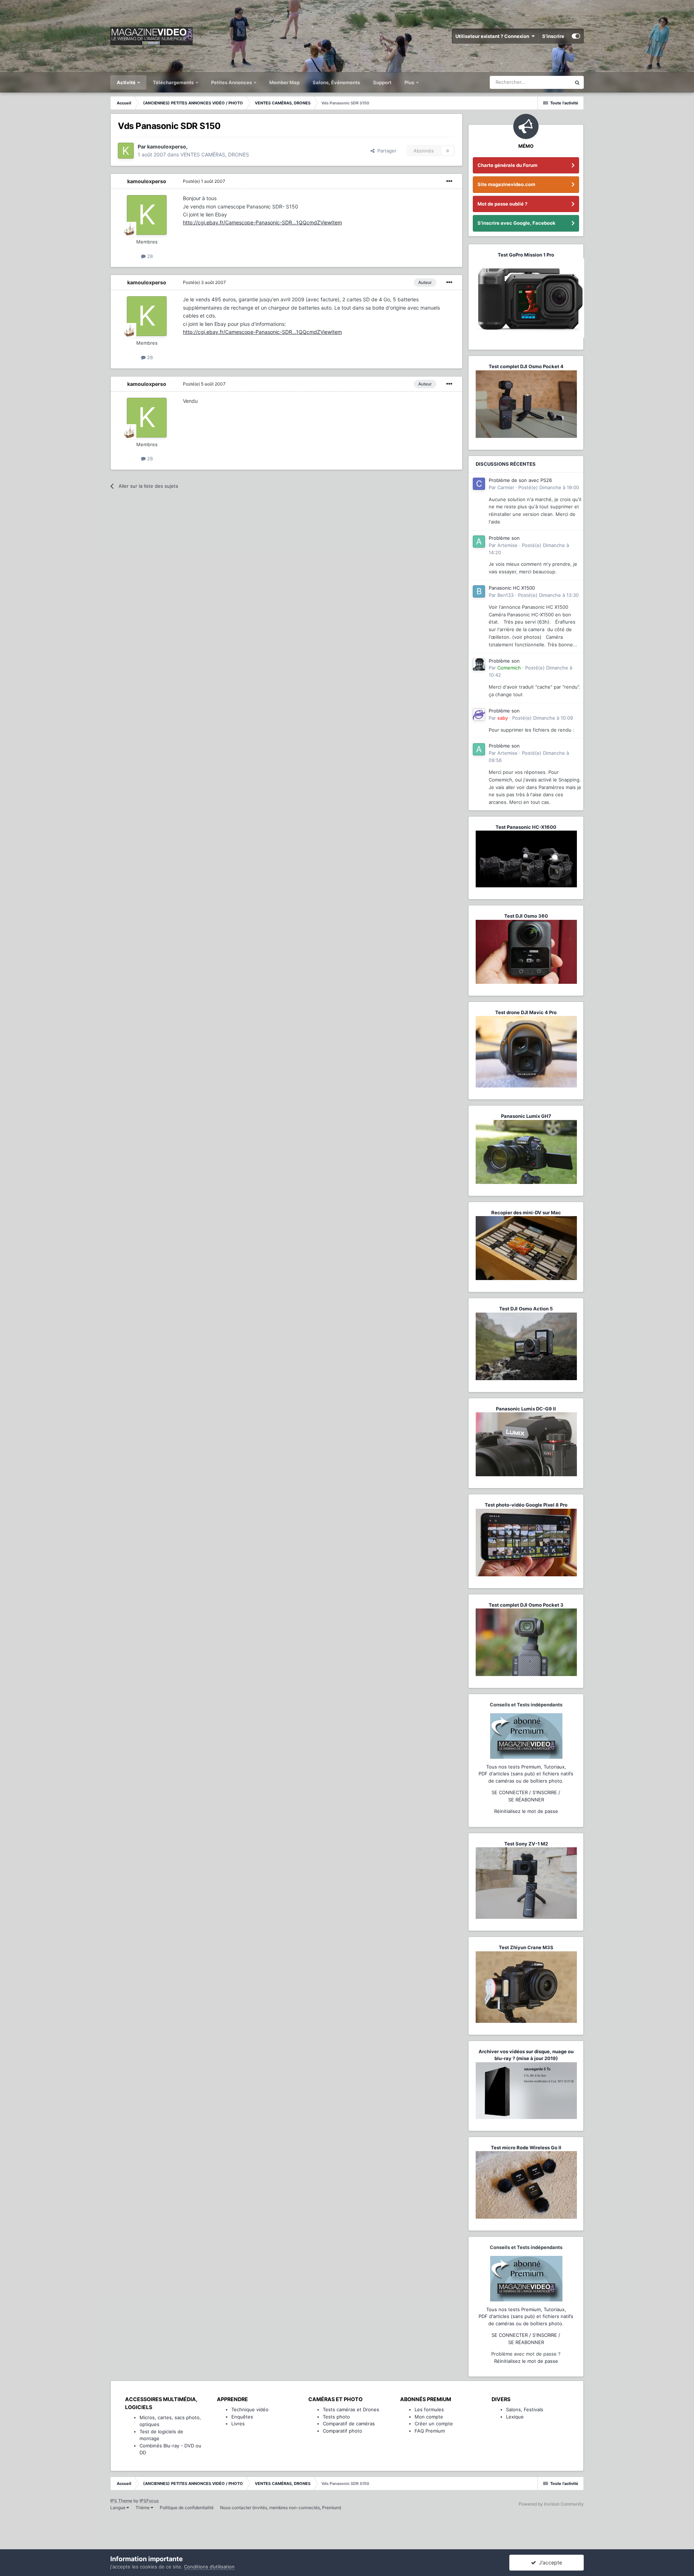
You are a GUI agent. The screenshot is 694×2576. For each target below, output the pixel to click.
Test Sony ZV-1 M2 (526, 1844)
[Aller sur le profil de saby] (479, 714)
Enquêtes (242, 2417)
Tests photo (336, 2417)
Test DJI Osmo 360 (526, 916)
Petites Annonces (232, 82)
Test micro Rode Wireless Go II (526, 2148)
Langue (118, 2508)
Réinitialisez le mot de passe (526, 1811)
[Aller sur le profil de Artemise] (479, 542)
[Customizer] (576, 36)
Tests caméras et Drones (351, 2409)
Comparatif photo (342, 2431)
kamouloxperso (147, 181)
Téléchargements (174, 82)
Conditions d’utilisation (209, 2567)
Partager (385, 151)
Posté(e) (204, 181)
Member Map (284, 82)
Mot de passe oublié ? (502, 204)
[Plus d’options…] (449, 181)
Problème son (504, 538)
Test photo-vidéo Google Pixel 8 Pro (526, 1505)
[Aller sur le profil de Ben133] (479, 591)
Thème (143, 2508)
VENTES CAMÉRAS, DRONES (215, 154)
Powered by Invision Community (551, 2504)
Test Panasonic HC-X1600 (526, 827)
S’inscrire (553, 36)
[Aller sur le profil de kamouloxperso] (126, 151)
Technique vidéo (250, 2409)
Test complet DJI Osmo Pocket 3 (526, 1605)
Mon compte (429, 2417)
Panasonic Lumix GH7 (526, 1116)
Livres (238, 2424)
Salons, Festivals (525, 2409)
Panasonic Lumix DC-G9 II (526, 1409)
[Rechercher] (577, 82)
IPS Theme (121, 2501)
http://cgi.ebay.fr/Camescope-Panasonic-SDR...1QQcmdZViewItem (262, 222)
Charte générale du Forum (507, 165)
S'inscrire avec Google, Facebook (517, 223)
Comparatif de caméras (349, 2424)
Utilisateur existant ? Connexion (493, 36)
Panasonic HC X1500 (512, 588)
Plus (410, 82)
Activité (127, 82)
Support (382, 82)
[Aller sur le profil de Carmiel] (479, 484)
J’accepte (549, 2562)
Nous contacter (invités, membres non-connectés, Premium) (281, 2508)
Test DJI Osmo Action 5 (526, 1309)
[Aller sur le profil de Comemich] (479, 664)
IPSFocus (149, 2501)
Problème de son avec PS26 (520, 480)
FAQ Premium (430, 2431)
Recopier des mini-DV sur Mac (526, 1212)
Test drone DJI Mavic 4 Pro (526, 1012)
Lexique (515, 2417)
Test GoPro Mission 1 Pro (526, 255)
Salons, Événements (336, 82)
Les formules (429, 2409)
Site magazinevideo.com (506, 184)
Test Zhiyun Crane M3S (526, 1947)
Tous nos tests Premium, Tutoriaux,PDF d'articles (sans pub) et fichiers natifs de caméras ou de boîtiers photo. (526, 1774)
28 (149, 256)
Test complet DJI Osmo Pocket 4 (526, 366)
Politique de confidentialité (187, 2508)
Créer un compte (434, 2424)
